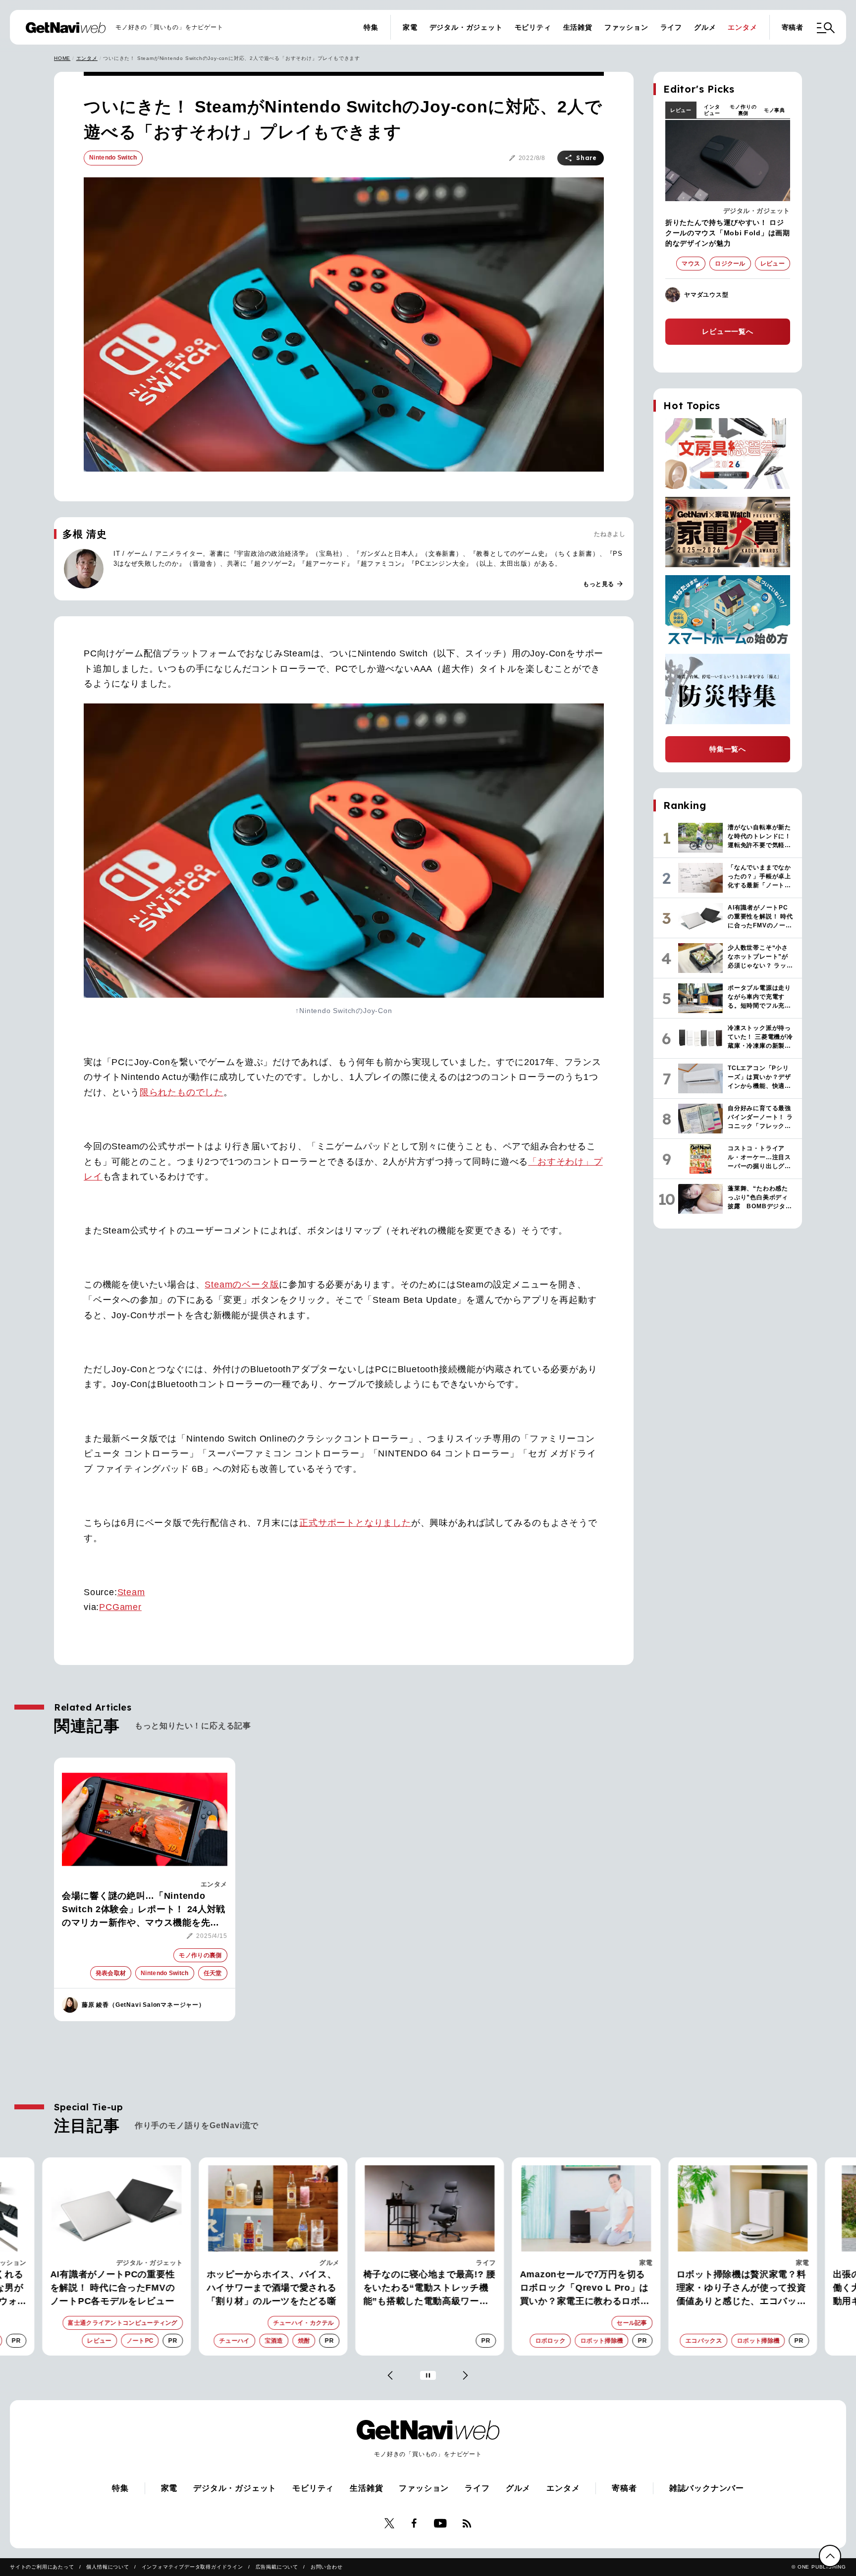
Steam (131, 1592)
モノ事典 (775, 110)
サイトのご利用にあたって (42, 2567)
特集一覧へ (728, 749)
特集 (371, 27)
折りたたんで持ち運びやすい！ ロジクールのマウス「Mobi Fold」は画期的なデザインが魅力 (728, 233)
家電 (410, 27)
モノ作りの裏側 (743, 110)
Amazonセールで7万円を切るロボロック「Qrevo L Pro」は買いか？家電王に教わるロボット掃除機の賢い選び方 (583, 2289)
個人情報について (107, 2567)
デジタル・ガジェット (466, 27)
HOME (62, 58)
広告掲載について (277, 2567)
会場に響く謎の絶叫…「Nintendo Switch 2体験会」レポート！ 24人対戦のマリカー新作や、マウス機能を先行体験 (144, 1910)
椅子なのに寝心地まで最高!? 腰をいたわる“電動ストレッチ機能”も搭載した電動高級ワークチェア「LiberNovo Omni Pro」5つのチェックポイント (428, 2289)
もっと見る (603, 584)
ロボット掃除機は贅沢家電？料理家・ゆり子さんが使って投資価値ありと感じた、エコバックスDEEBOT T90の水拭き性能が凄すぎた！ (741, 2289)
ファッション (626, 27)
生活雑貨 (578, 27)
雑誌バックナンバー (707, 2488)
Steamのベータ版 (242, 1285)
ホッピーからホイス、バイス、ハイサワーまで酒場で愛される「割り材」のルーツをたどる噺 (270, 2288)
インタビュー (712, 110)
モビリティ (533, 27)
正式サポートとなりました (355, 1523)
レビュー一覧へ (728, 331)
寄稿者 (793, 27)
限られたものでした (182, 1092)
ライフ (671, 27)
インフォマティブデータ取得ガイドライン (192, 2567)
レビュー (681, 110)
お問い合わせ (327, 2567)
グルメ (705, 27)
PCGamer (120, 1607)
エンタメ (742, 27)
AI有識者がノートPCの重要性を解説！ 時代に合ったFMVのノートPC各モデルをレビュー (111, 2288)
